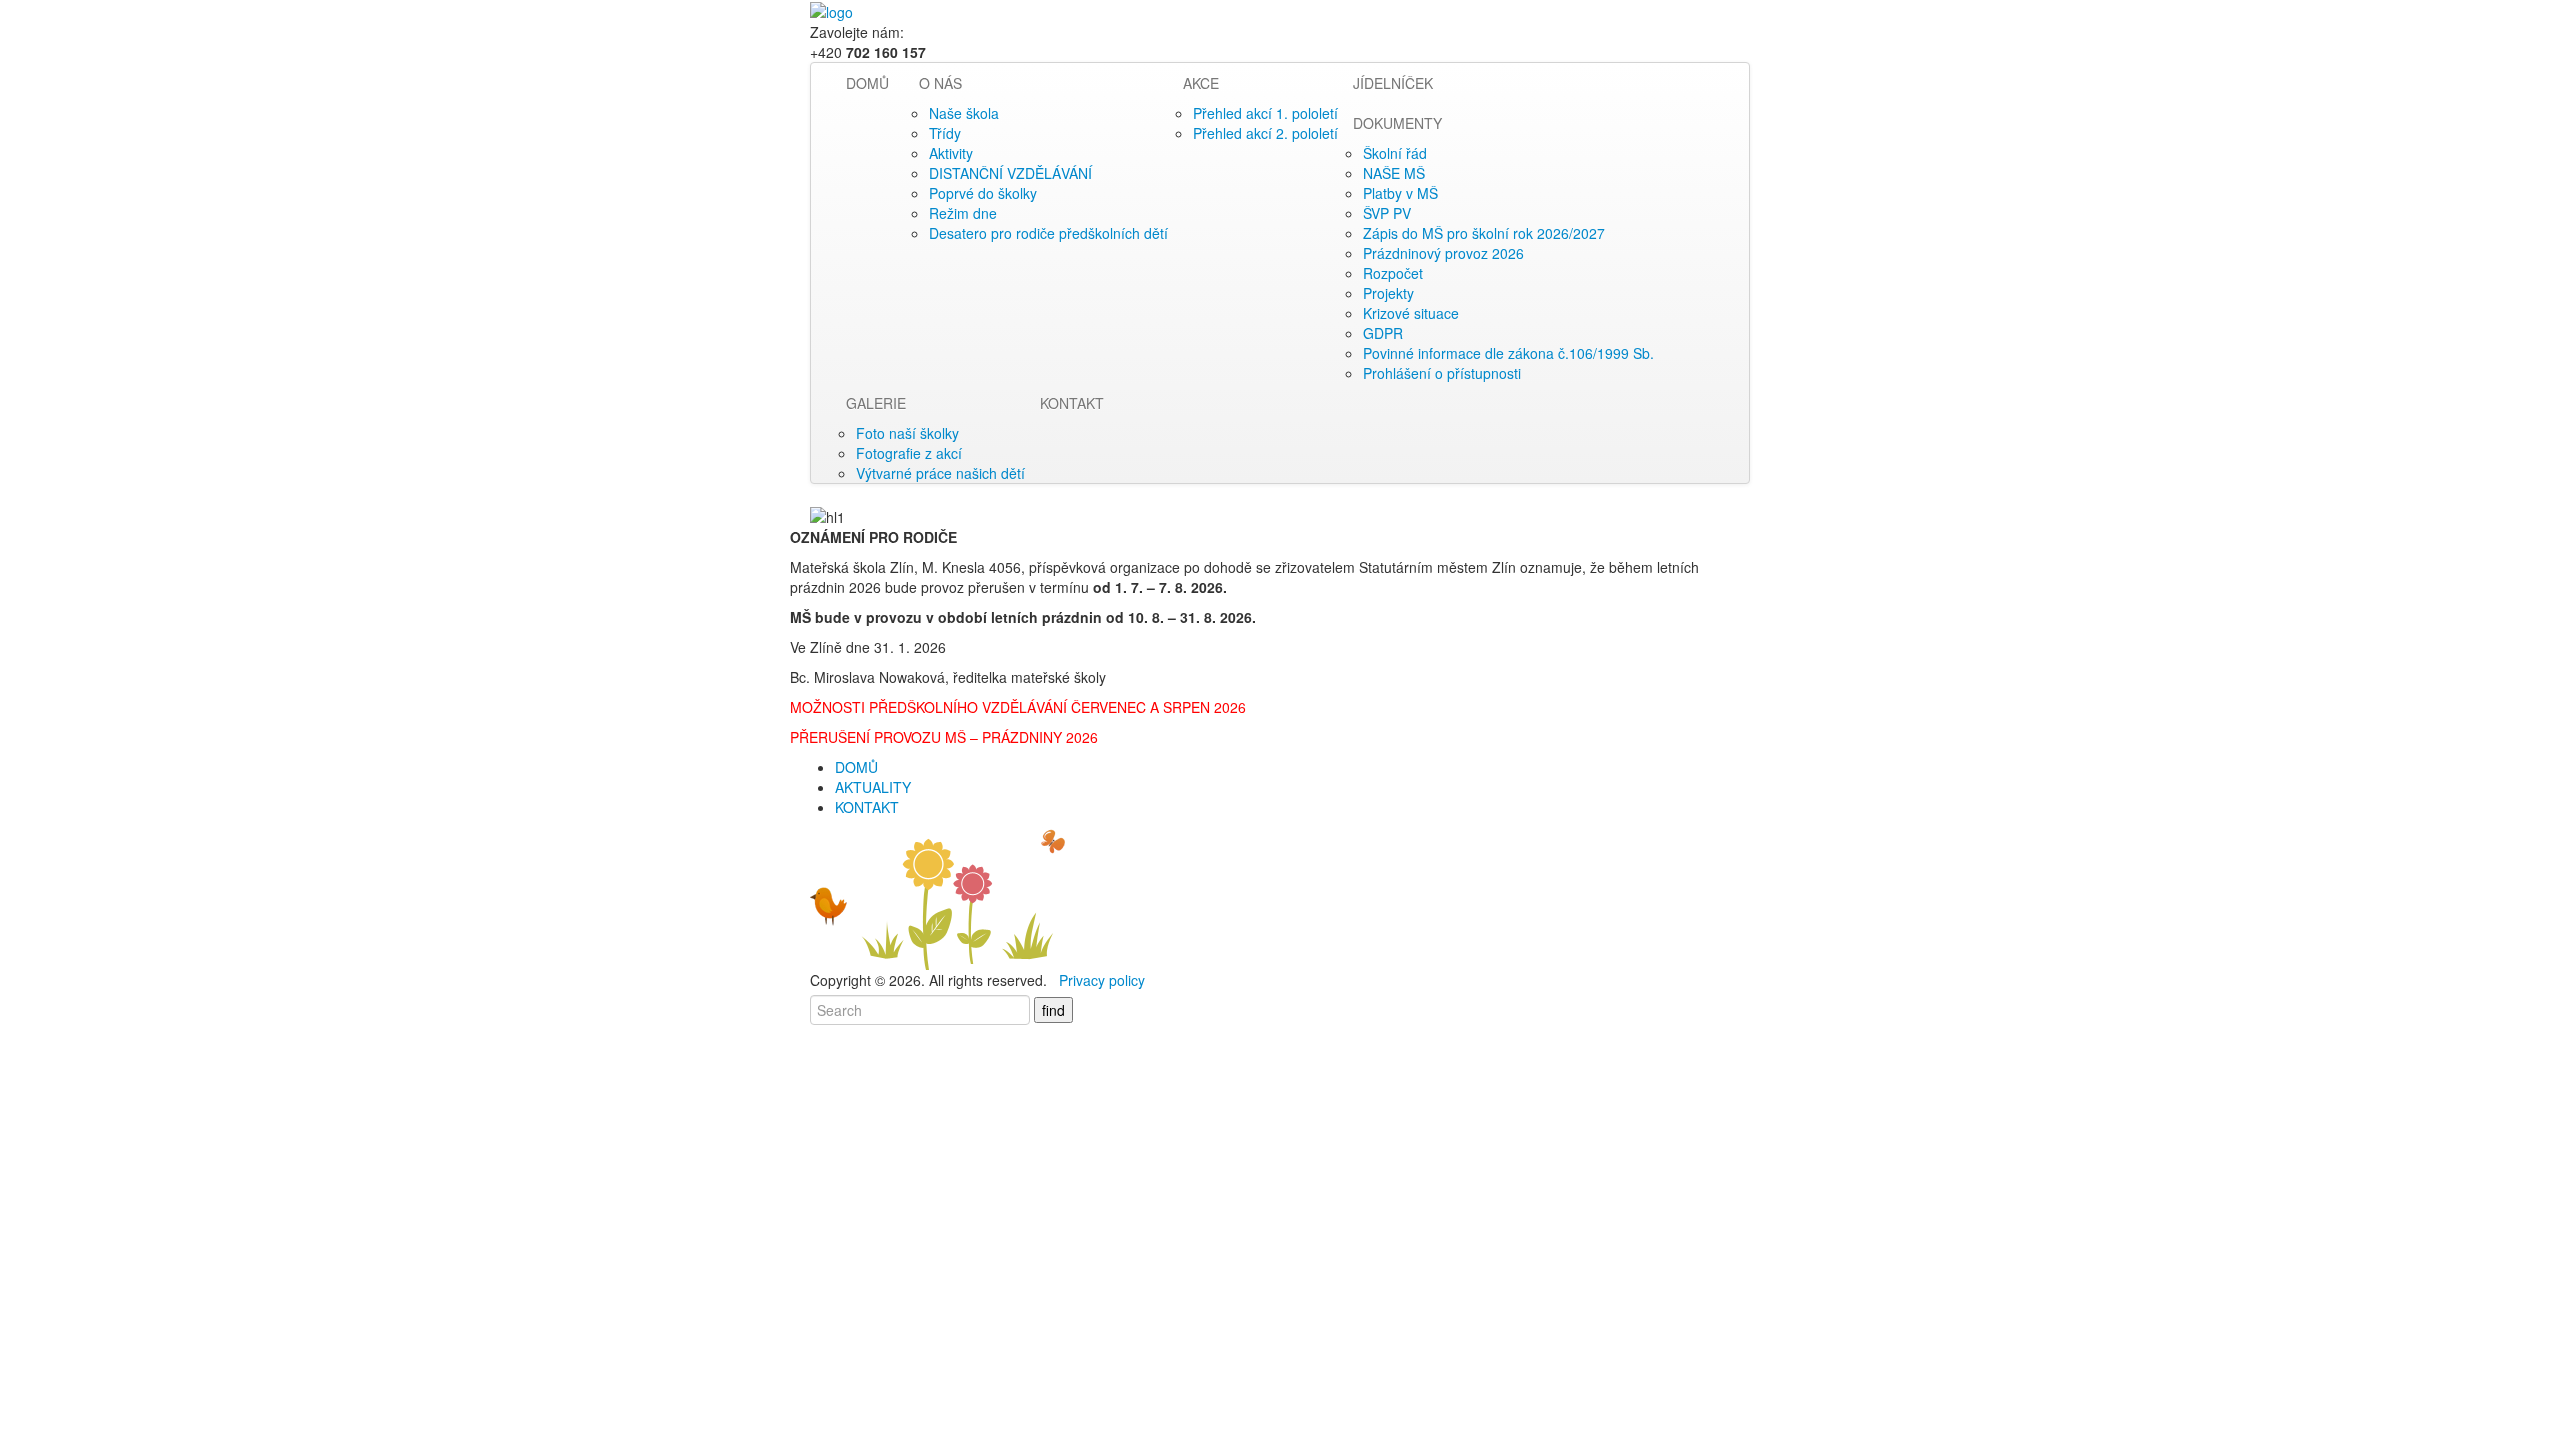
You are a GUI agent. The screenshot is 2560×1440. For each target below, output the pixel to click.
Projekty (1388, 293)
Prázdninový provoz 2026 (1443, 253)
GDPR (1383, 333)
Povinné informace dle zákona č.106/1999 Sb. (1508, 353)
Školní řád (1395, 153)
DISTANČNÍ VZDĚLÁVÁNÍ (1010, 173)
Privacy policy (1102, 980)
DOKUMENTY (1397, 123)
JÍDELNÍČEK (1393, 83)
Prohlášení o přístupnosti (1442, 373)
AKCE (1201, 83)
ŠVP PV (1387, 213)
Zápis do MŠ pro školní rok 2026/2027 (1484, 233)
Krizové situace (1411, 313)
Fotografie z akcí (909, 453)
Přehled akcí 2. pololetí (1265, 133)
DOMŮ (867, 83)
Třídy (945, 133)
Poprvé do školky (983, 193)
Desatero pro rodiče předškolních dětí (1048, 233)
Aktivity (951, 153)
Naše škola (964, 113)
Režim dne (963, 213)
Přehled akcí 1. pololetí (1265, 113)
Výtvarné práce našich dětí (940, 473)
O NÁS (940, 83)
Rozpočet (1393, 273)
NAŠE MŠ (1394, 173)
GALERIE (876, 403)
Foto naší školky (907, 433)
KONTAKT (1072, 403)
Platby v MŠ (1400, 193)
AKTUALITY (873, 787)
